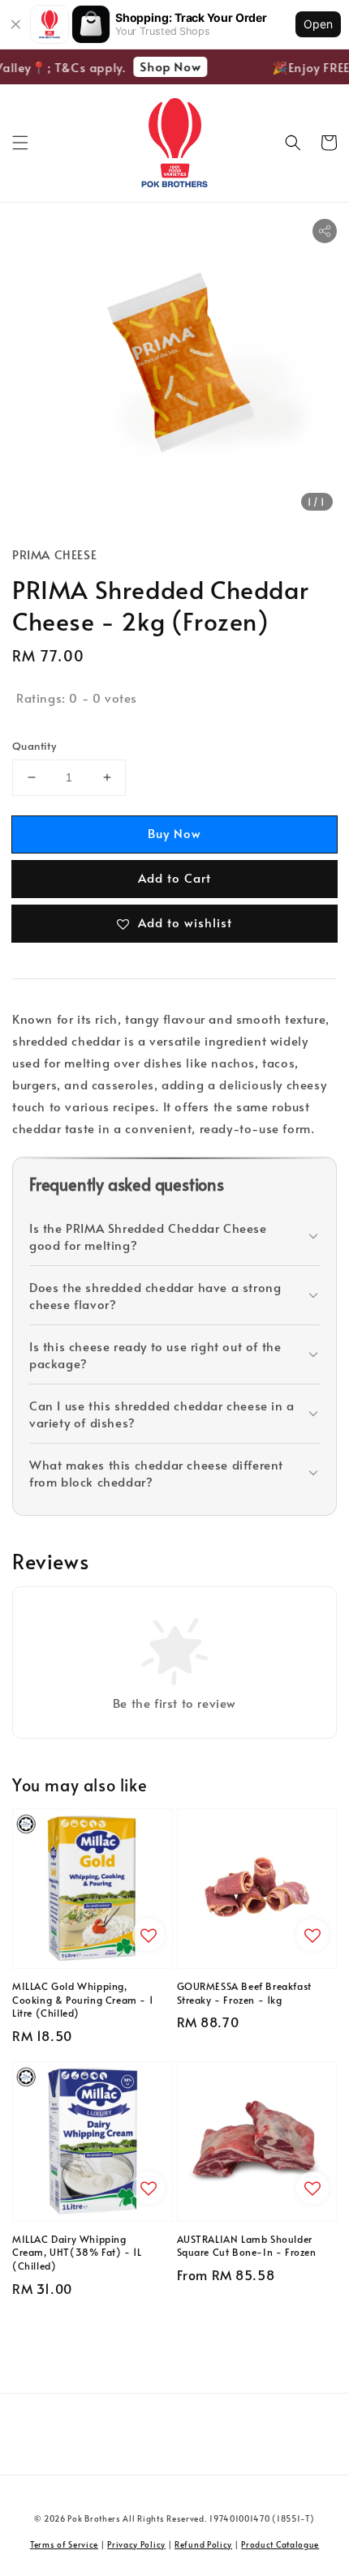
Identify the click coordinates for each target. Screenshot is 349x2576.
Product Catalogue (280, 2544)
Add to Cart (174, 877)
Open (318, 24)
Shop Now (165, 66)
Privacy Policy (136, 2544)
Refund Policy (203, 2544)
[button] (20, 143)
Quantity (34, 746)
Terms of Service (64, 2544)
